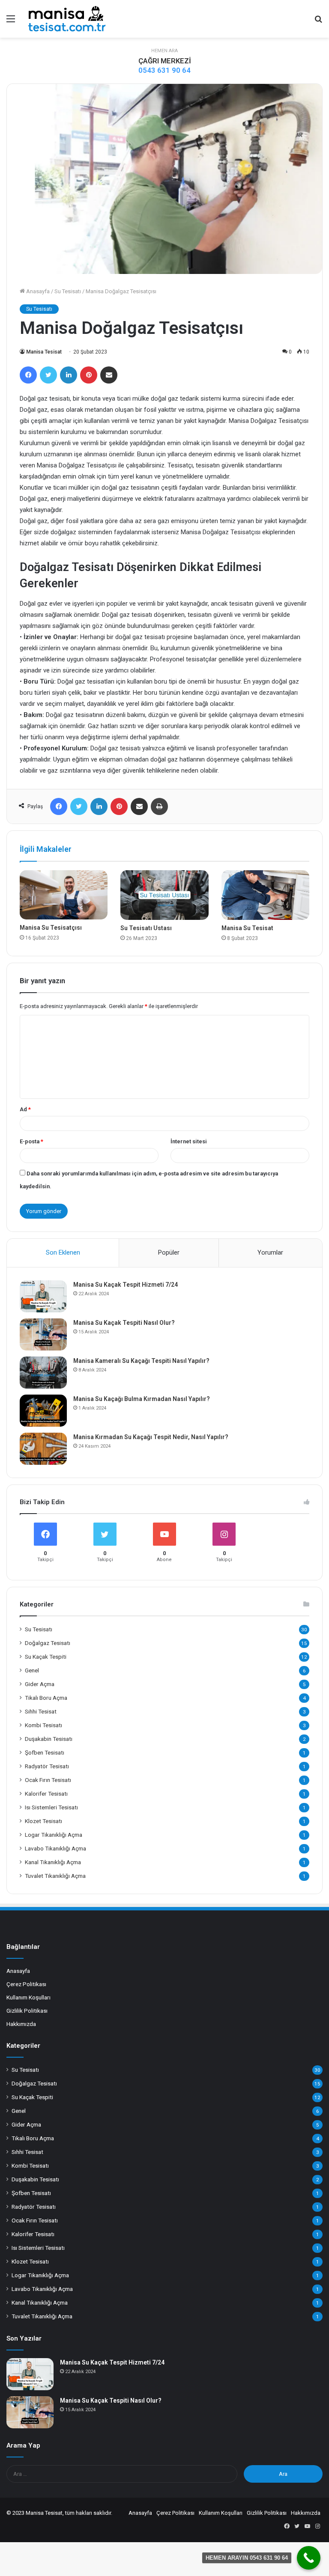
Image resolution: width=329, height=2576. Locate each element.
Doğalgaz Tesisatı (48, 1643)
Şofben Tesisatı (45, 1752)
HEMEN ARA (164, 51)
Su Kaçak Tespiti (46, 1657)
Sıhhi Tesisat (41, 1711)
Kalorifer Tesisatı (46, 1794)
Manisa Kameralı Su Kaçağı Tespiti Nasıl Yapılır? (141, 1361)
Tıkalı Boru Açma (46, 1698)
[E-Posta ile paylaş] (109, 375)
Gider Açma (40, 1684)
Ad (25, 1109)
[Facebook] (28, 375)
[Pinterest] (89, 375)
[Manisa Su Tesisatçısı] (64, 895)
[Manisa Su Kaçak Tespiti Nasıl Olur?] (43, 1334)
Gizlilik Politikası (27, 2011)
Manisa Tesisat (44, 352)
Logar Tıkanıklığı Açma (54, 1835)
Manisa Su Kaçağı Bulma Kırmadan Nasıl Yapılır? (142, 1399)
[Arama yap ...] (318, 22)
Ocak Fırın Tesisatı (48, 1780)
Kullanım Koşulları (28, 1997)
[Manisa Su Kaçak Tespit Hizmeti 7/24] (43, 1296)
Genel (32, 1670)
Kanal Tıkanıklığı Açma (53, 1862)
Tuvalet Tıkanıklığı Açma (55, 1876)
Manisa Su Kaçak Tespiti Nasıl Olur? (124, 1323)
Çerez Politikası (26, 1984)
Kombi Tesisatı (43, 1725)
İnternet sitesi (189, 1141)
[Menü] (11, 22)
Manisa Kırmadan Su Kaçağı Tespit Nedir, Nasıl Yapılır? (151, 1437)
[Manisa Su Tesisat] (265, 895)
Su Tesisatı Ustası (146, 928)
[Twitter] (48, 375)
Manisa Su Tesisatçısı (51, 928)
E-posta (31, 1141)
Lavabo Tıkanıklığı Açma (55, 1848)
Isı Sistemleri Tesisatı (51, 1807)
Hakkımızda (21, 2024)
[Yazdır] (159, 806)
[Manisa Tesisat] (67, 19)
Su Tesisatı (68, 291)
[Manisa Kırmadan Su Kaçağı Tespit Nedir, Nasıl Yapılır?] (43, 1449)
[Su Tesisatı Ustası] (164, 895)
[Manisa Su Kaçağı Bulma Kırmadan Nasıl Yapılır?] (43, 1411)
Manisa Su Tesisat (247, 928)
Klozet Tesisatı (43, 1821)
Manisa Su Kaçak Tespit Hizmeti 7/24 (126, 1285)
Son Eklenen (63, 1252)
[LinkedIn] (69, 375)
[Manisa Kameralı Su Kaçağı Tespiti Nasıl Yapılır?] (43, 1373)
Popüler (169, 1252)
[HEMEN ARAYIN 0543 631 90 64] (309, 2558)
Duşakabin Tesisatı (49, 1739)
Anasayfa (37, 291)
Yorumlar (270, 1252)
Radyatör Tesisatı (47, 1766)
